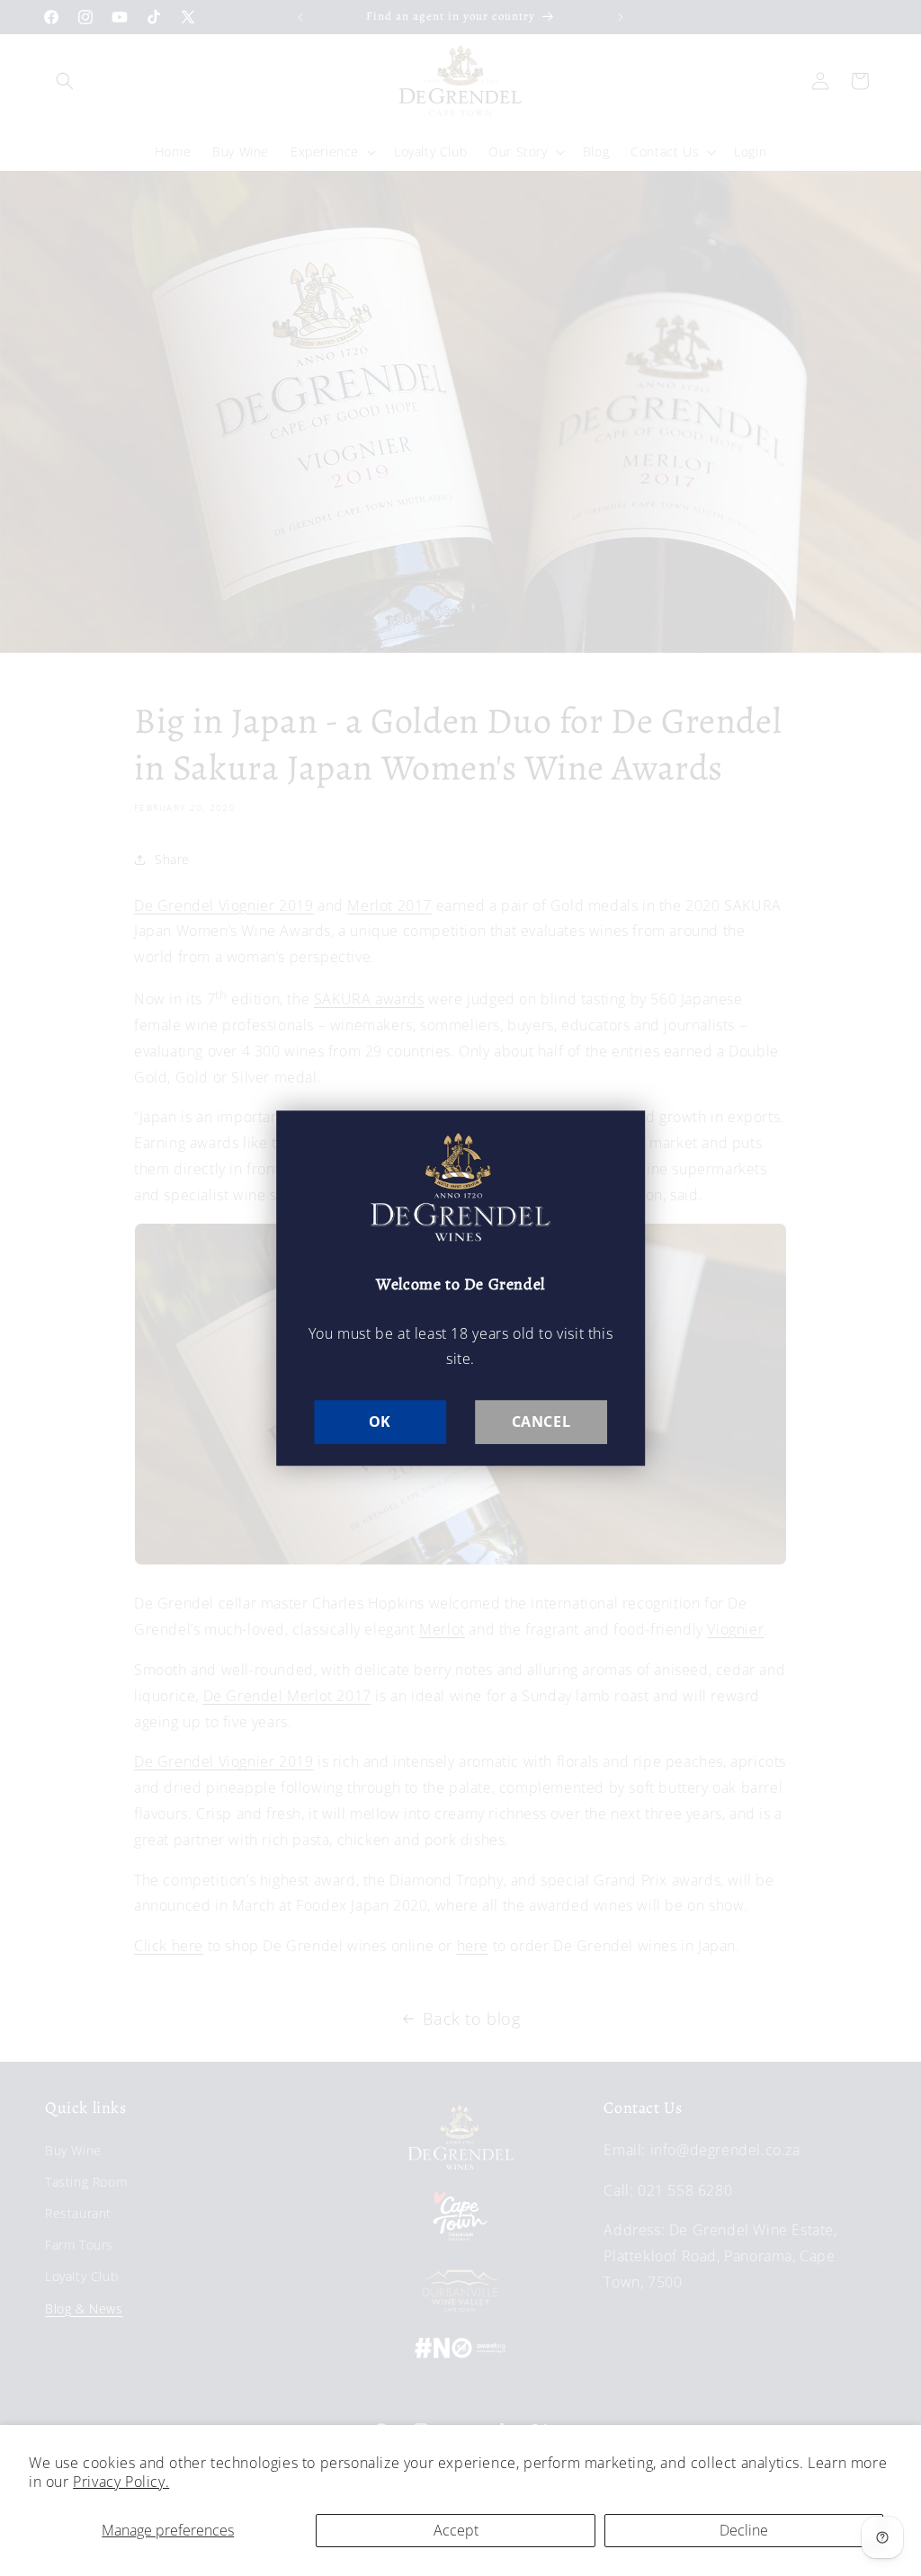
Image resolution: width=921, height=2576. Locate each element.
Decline (744, 2530)
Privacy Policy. (121, 2482)
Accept (456, 2530)
